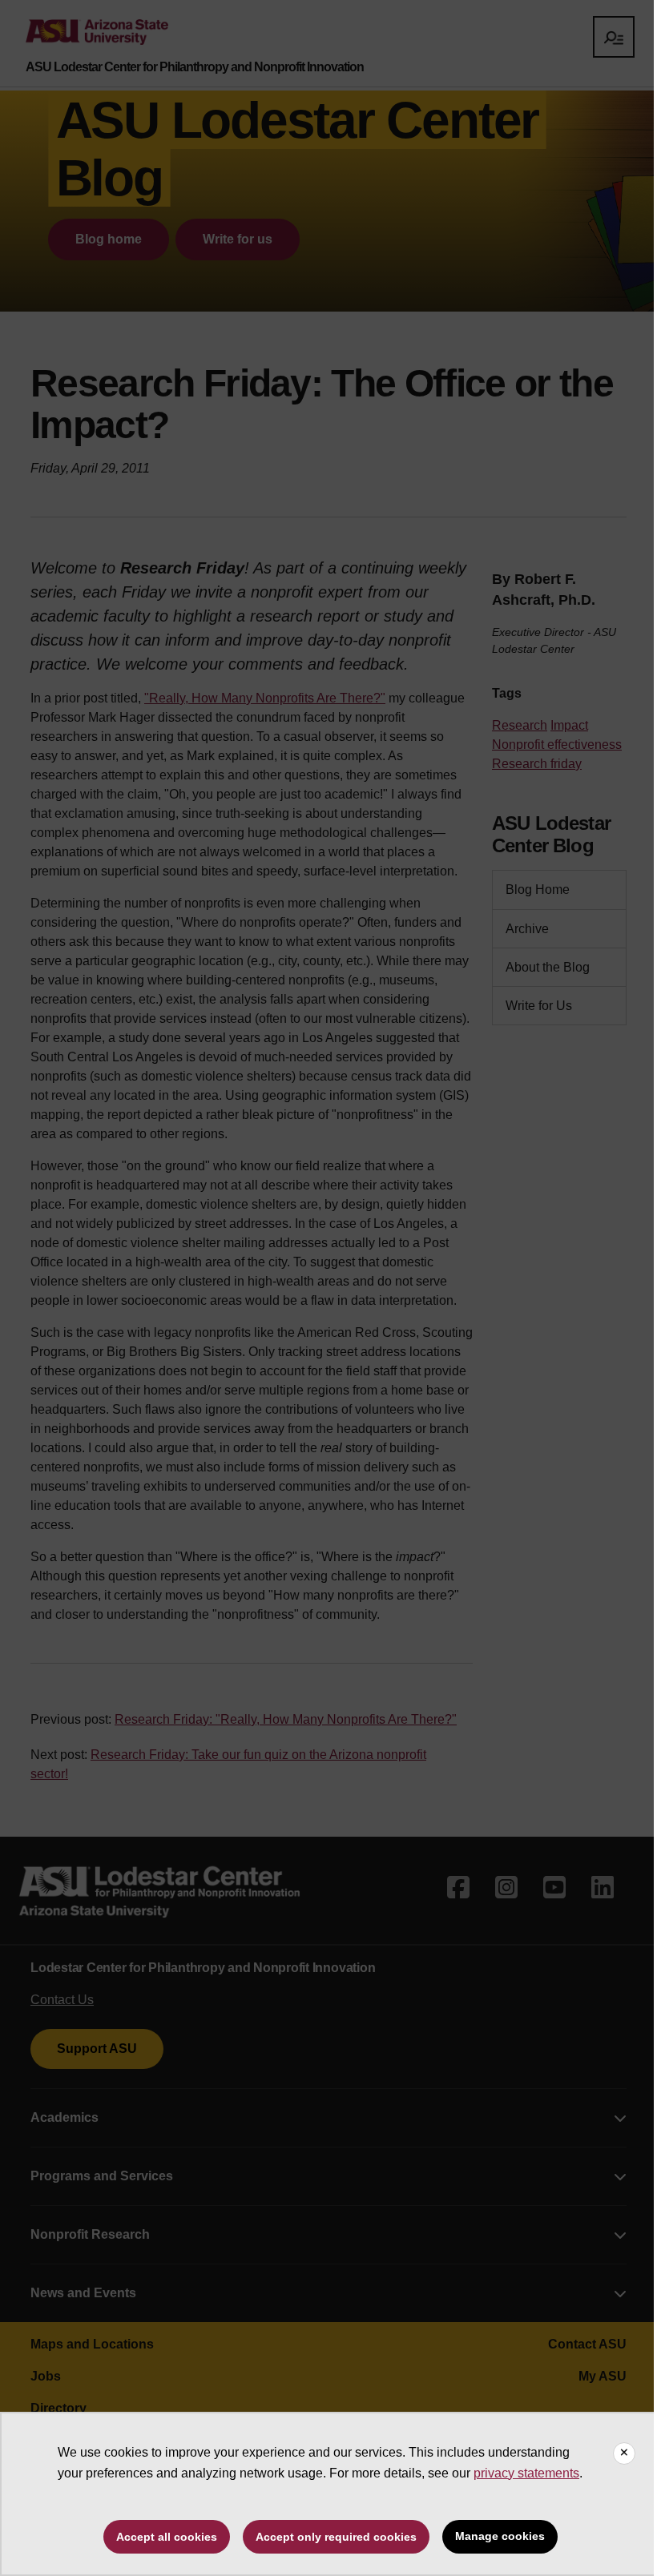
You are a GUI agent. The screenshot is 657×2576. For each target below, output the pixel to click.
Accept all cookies (167, 2537)
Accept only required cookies (336, 2537)
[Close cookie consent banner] (624, 2453)
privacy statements (526, 2473)
